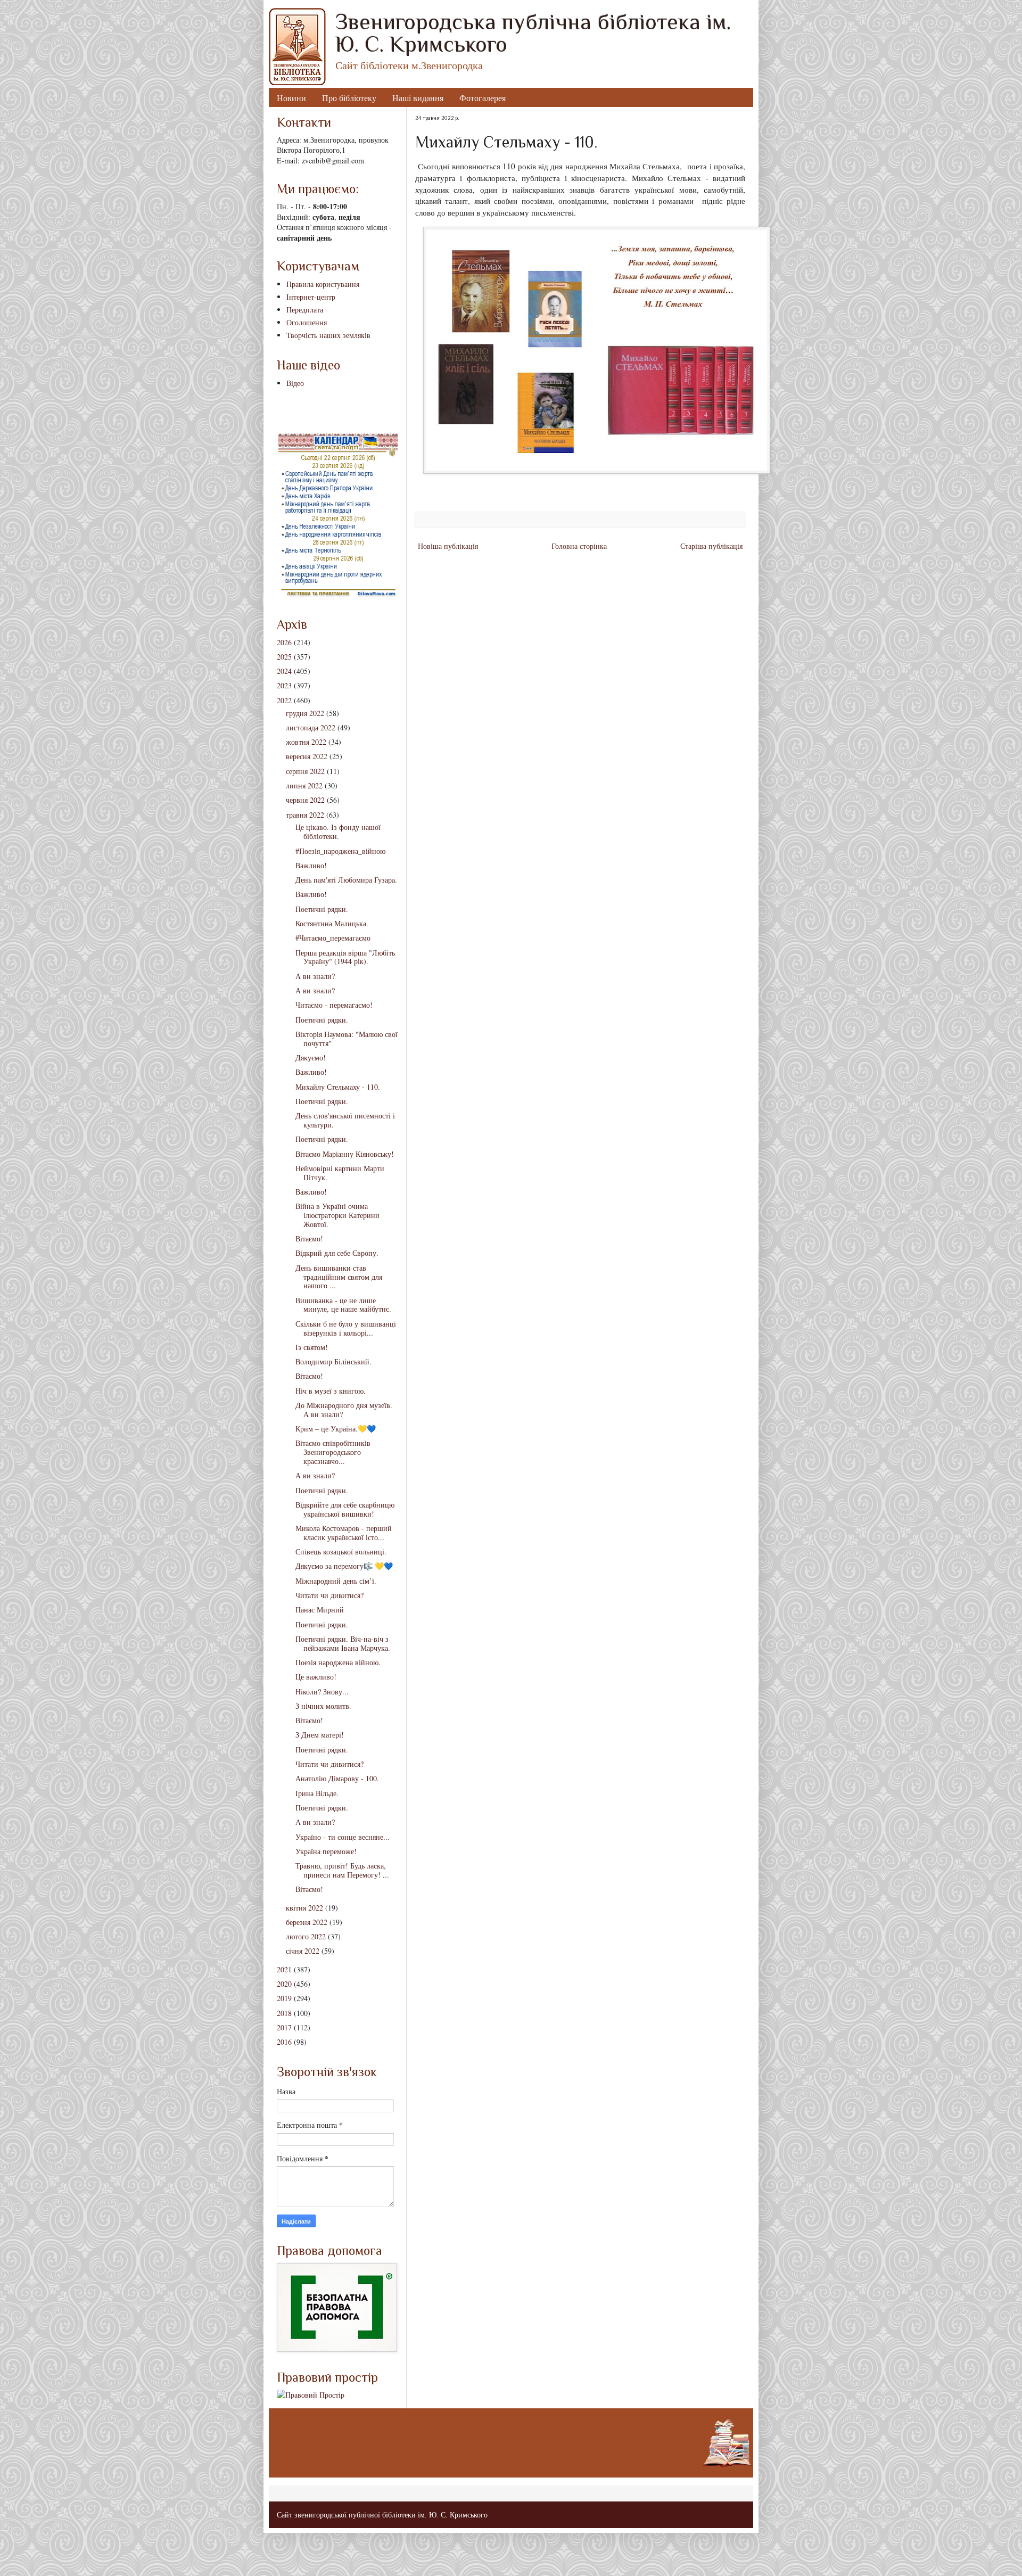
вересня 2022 (307, 756)
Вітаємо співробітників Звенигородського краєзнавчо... (333, 1452)
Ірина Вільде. (317, 1793)
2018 (284, 2013)
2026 (284, 642)
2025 (284, 657)
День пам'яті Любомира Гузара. (346, 880)
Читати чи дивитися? (329, 1595)
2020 (284, 1984)
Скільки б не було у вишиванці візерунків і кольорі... (346, 1328)
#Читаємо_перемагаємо (333, 938)
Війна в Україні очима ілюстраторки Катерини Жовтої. (337, 1215)
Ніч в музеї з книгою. (331, 1391)
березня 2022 (307, 1922)
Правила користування (323, 284)
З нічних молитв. (323, 1706)
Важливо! (311, 865)
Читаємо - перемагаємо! (334, 1005)
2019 (284, 1998)
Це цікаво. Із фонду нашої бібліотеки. (338, 832)
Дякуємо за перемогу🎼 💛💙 (344, 1566)
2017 (284, 2027)
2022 (284, 700)
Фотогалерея (483, 98)
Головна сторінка (579, 546)
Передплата (305, 310)
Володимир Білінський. (333, 1361)
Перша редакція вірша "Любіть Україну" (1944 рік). (345, 957)
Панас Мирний (320, 1610)
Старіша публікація (711, 546)
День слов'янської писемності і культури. (345, 1120)
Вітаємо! (309, 1238)
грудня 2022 (305, 713)
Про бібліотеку (349, 98)
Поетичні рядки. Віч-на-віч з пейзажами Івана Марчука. (343, 1643)
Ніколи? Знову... (322, 1692)
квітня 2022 (304, 1908)
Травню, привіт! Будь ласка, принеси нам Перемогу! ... (342, 1870)
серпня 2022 (305, 771)
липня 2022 (304, 785)
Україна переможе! (326, 1851)
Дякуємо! (311, 1057)
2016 (284, 2042)
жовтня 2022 (306, 742)
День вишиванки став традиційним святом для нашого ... (339, 1277)
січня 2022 (303, 1951)
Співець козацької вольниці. (341, 1552)
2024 (284, 671)
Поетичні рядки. (322, 909)
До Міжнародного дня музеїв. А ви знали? (344, 1410)
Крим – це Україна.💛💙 (336, 1429)
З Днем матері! (320, 1735)
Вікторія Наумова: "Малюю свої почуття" (347, 1039)
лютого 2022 (306, 1936)
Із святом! (312, 1347)
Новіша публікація (448, 546)
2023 (284, 685)
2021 (284, 1969)
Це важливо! (316, 1677)
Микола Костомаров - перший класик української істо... (344, 1533)
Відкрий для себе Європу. (337, 1253)
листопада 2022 (311, 727)
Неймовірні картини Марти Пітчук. (340, 1173)
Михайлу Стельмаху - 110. (338, 1087)
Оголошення (307, 322)
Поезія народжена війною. (338, 1662)
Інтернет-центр (311, 297)
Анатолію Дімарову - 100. (337, 1778)
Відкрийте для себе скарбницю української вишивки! (345, 1509)
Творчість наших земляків (328, 335)
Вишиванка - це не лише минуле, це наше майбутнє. (343, 1305)
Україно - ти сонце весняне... (343, 1837)
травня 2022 (305, 815)
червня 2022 (305, 800)
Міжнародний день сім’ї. (336, 1581)
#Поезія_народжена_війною (340, 851)
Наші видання (418, 98)
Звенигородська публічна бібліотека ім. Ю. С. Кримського (533, 33)
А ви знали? (315, 976)
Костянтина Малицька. (332, 923)
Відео (295, 383)
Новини (291, 98)
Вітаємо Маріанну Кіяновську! (345, 1154)
